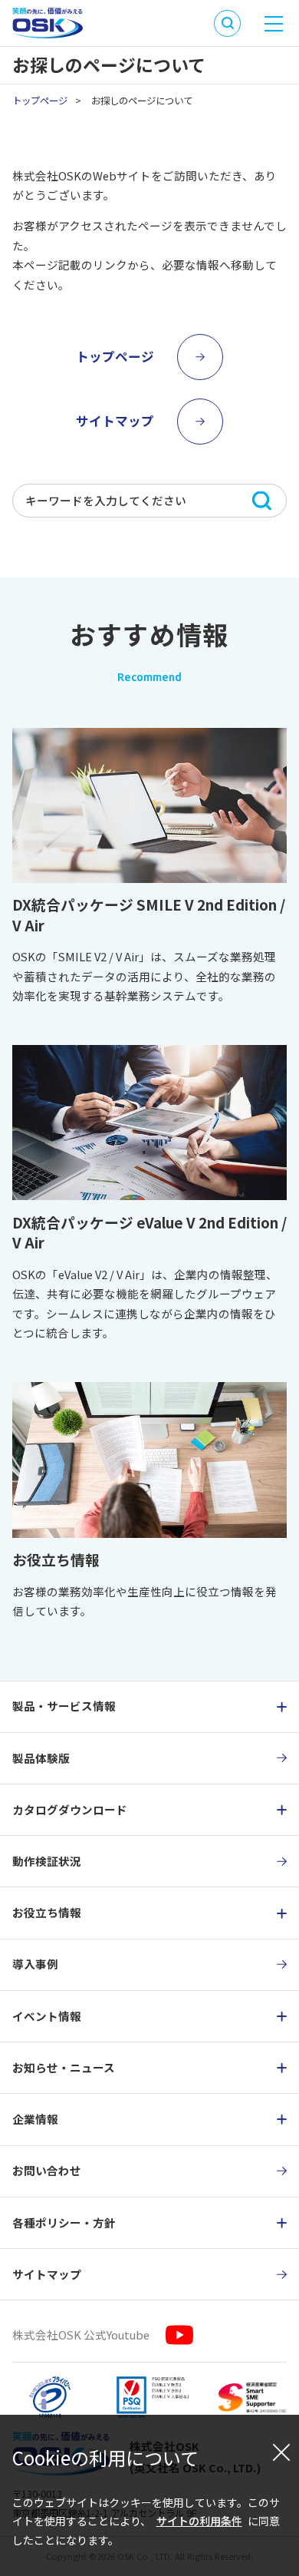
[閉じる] (281, 2452)
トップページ (40, 101)
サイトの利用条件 (199, 2521)
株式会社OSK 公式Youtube (81, 2335)
